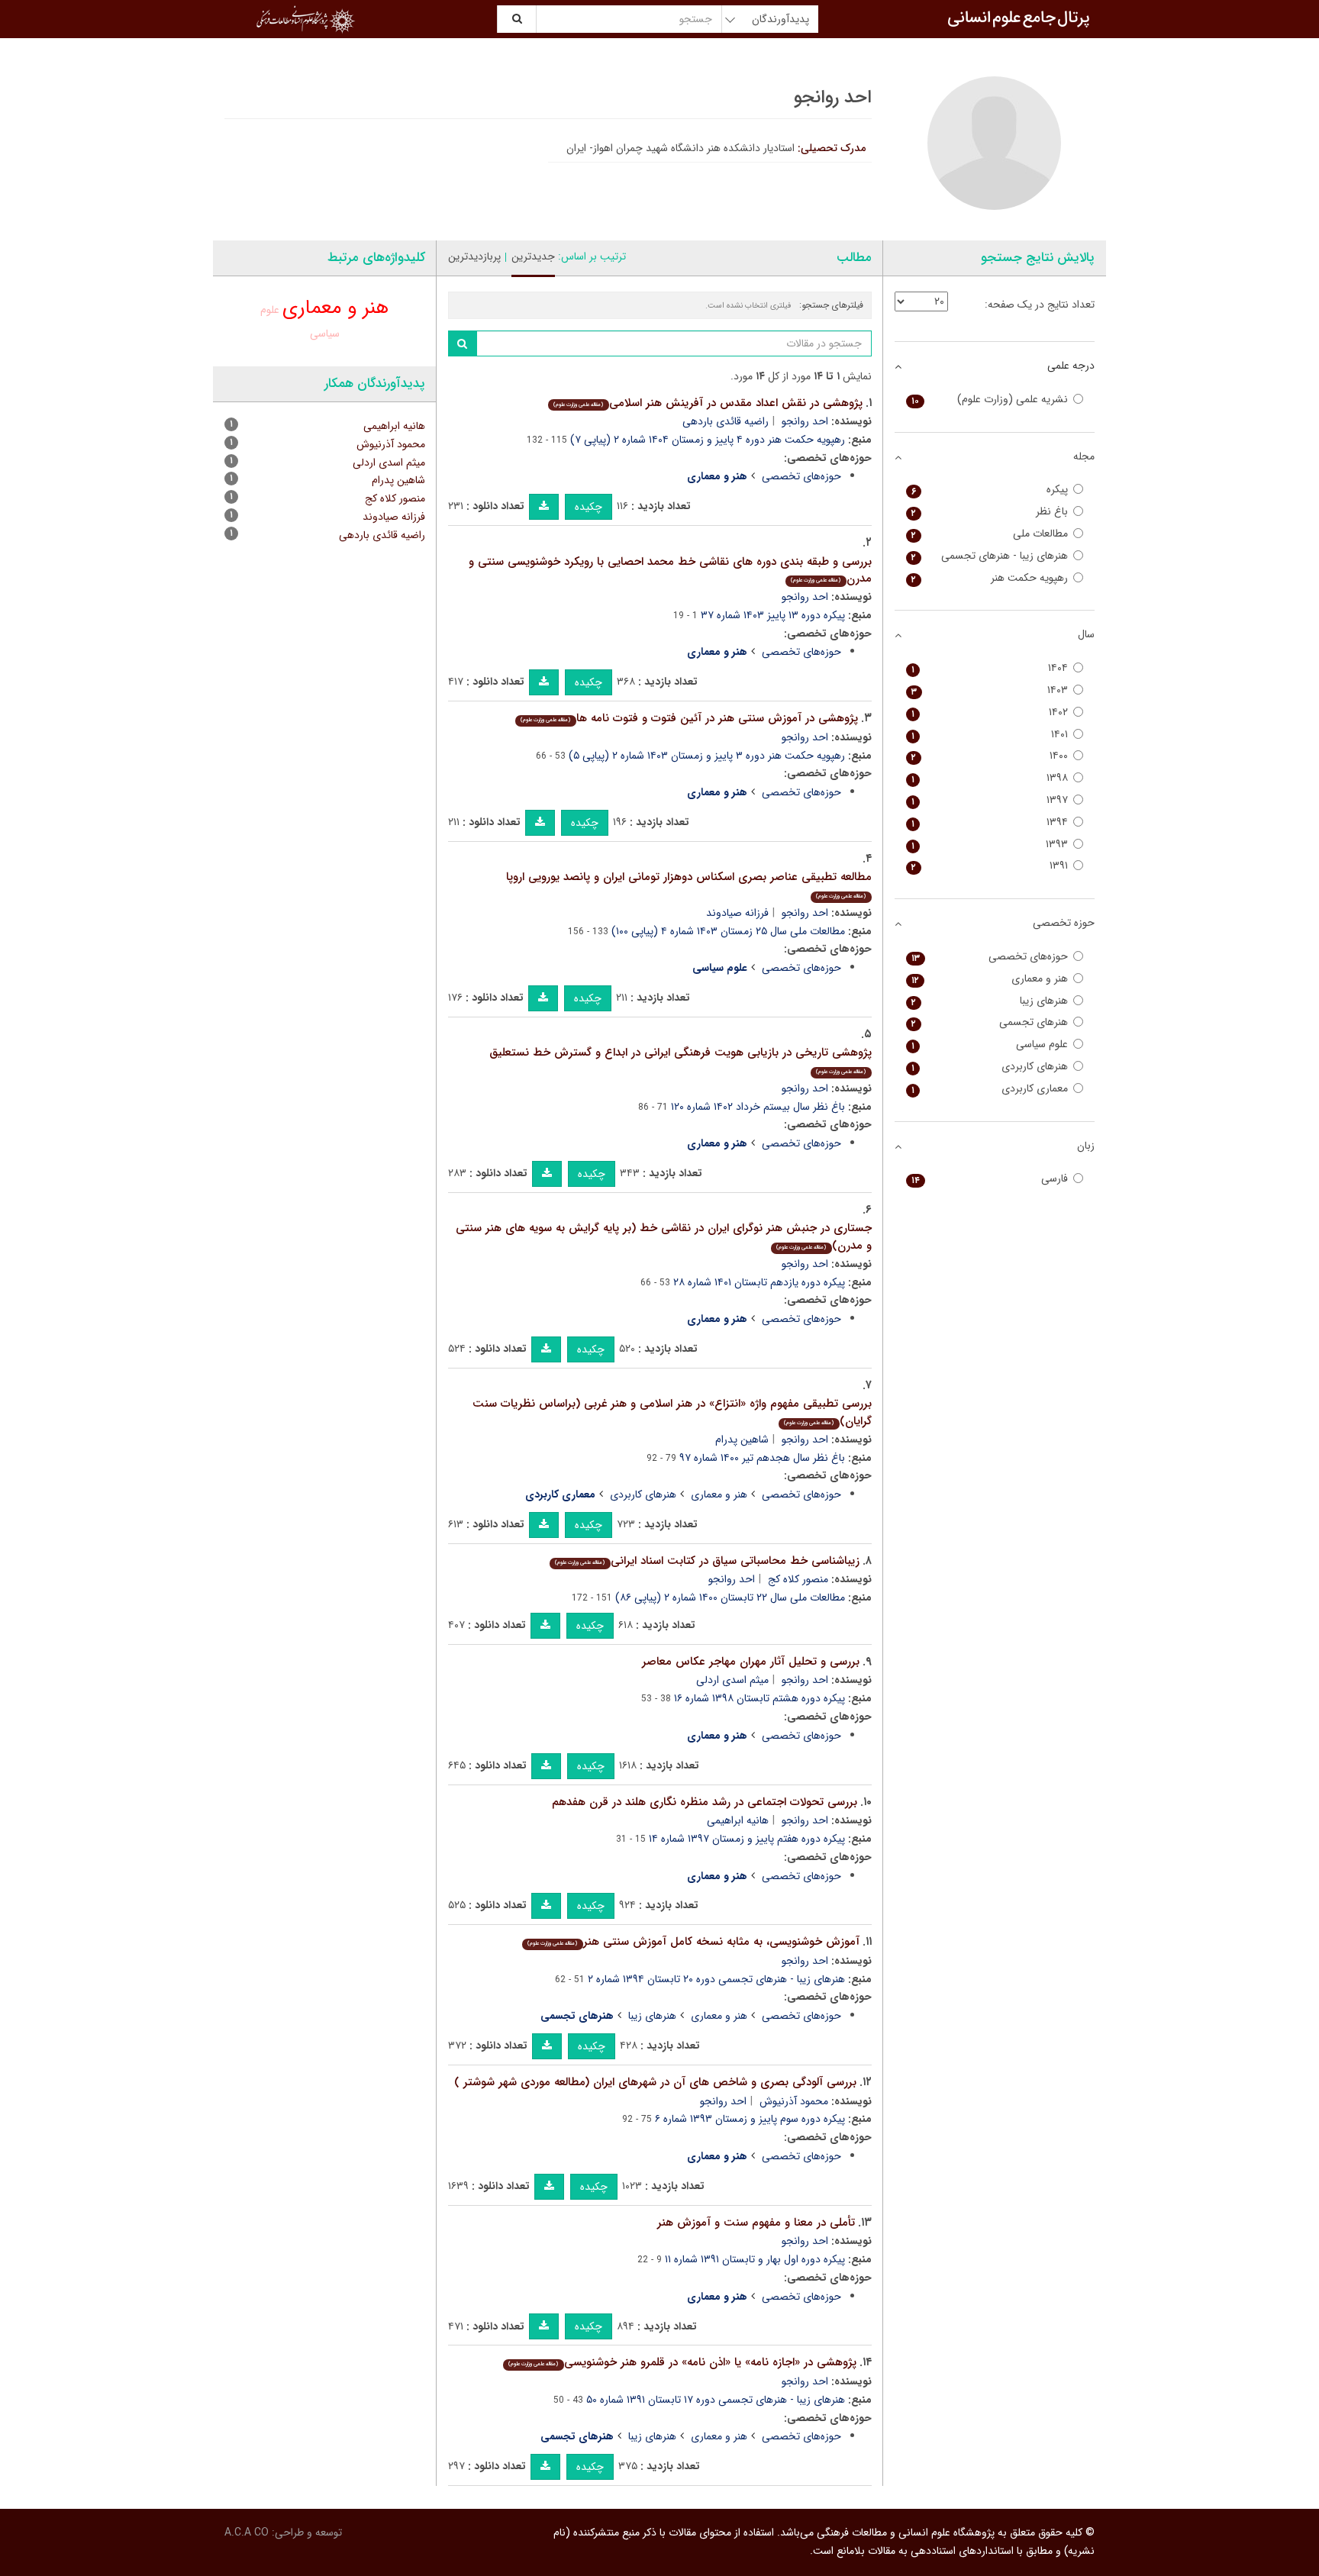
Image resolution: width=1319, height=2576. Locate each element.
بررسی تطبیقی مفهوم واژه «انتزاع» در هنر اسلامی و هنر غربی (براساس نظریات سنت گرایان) (672, 1412)
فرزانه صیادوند (737, 913)
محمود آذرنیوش (794, 2101)
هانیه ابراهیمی (738, 1820)
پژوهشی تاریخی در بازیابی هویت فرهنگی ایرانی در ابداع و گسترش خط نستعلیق (680, 1060)
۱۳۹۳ (990, 845)
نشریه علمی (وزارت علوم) (990, 400)
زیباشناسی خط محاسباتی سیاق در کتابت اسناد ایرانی (707, 1561)
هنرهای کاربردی (643, 1494)
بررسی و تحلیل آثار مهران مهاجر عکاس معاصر (751, 1662)
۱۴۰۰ (990, 756)
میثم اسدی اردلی (732, 1680)
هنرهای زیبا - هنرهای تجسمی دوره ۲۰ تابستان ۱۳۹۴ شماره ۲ (716, 1979)
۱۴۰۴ (990, 668)
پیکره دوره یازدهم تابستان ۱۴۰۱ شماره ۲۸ (759, 1282)
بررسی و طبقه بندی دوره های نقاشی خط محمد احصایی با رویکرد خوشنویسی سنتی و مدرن (670, 571)
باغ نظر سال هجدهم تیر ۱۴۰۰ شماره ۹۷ (762, 1458)
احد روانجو (805, 421)
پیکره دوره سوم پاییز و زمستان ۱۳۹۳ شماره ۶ (750, 2119)
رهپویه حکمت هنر (990, 578)
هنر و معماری (719, 1494)
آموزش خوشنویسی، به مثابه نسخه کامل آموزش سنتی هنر (693, 1942)
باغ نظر (990, 512)
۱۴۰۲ (990, 713)
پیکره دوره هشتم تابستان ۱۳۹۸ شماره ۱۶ (759, 1698)
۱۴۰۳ (990, 690)
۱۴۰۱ (990, 735)
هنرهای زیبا (652, 2016)
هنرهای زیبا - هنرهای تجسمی (990, 556)
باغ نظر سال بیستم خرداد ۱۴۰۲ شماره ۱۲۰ (758, 1107)
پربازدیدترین (474, 256)
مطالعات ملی (990, 534)
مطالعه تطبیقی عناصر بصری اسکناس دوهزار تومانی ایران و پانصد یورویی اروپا (689, 884)
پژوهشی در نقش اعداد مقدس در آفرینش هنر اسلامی (708, 403)
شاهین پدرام (742, 1440)
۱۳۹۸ (990, 778)
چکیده (589, 507)
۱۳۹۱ (990, 866)
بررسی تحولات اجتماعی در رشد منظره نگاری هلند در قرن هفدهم (705, 1802)
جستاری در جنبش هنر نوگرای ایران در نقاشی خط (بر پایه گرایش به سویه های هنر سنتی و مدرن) (664, 1237)
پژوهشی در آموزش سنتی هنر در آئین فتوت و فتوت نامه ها (689, 718)
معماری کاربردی (990, 1089)
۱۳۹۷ (990, 800)
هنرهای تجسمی (990, 1022)
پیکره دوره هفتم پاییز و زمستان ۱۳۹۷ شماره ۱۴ (747, 1839)
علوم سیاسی (990, 1045)
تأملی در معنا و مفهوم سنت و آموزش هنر (756, 2223)
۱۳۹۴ (990, 822)
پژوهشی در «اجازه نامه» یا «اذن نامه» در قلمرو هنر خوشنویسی (682, 2362)
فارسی (990, 1179)
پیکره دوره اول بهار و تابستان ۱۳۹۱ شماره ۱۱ (755, 2259)
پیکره (990, 490)
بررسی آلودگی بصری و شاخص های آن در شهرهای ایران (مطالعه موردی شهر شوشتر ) (655, 2082)
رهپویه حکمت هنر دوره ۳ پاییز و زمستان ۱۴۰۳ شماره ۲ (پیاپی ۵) (707, 756)
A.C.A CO (247, 2532)
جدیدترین (533, 256)
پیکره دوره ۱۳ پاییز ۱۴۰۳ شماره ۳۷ (773, 615)
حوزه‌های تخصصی (801, 476)
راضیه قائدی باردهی (726, 421)
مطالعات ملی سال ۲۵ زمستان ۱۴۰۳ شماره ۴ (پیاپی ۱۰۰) (728, 931)
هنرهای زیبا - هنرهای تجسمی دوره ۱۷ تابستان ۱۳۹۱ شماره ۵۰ (716, 2400)
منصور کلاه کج (798, 1579)
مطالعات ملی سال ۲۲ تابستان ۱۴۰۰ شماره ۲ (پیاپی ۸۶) (730, 1598)
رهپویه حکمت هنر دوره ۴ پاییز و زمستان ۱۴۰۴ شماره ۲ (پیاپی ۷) (708, 440)
